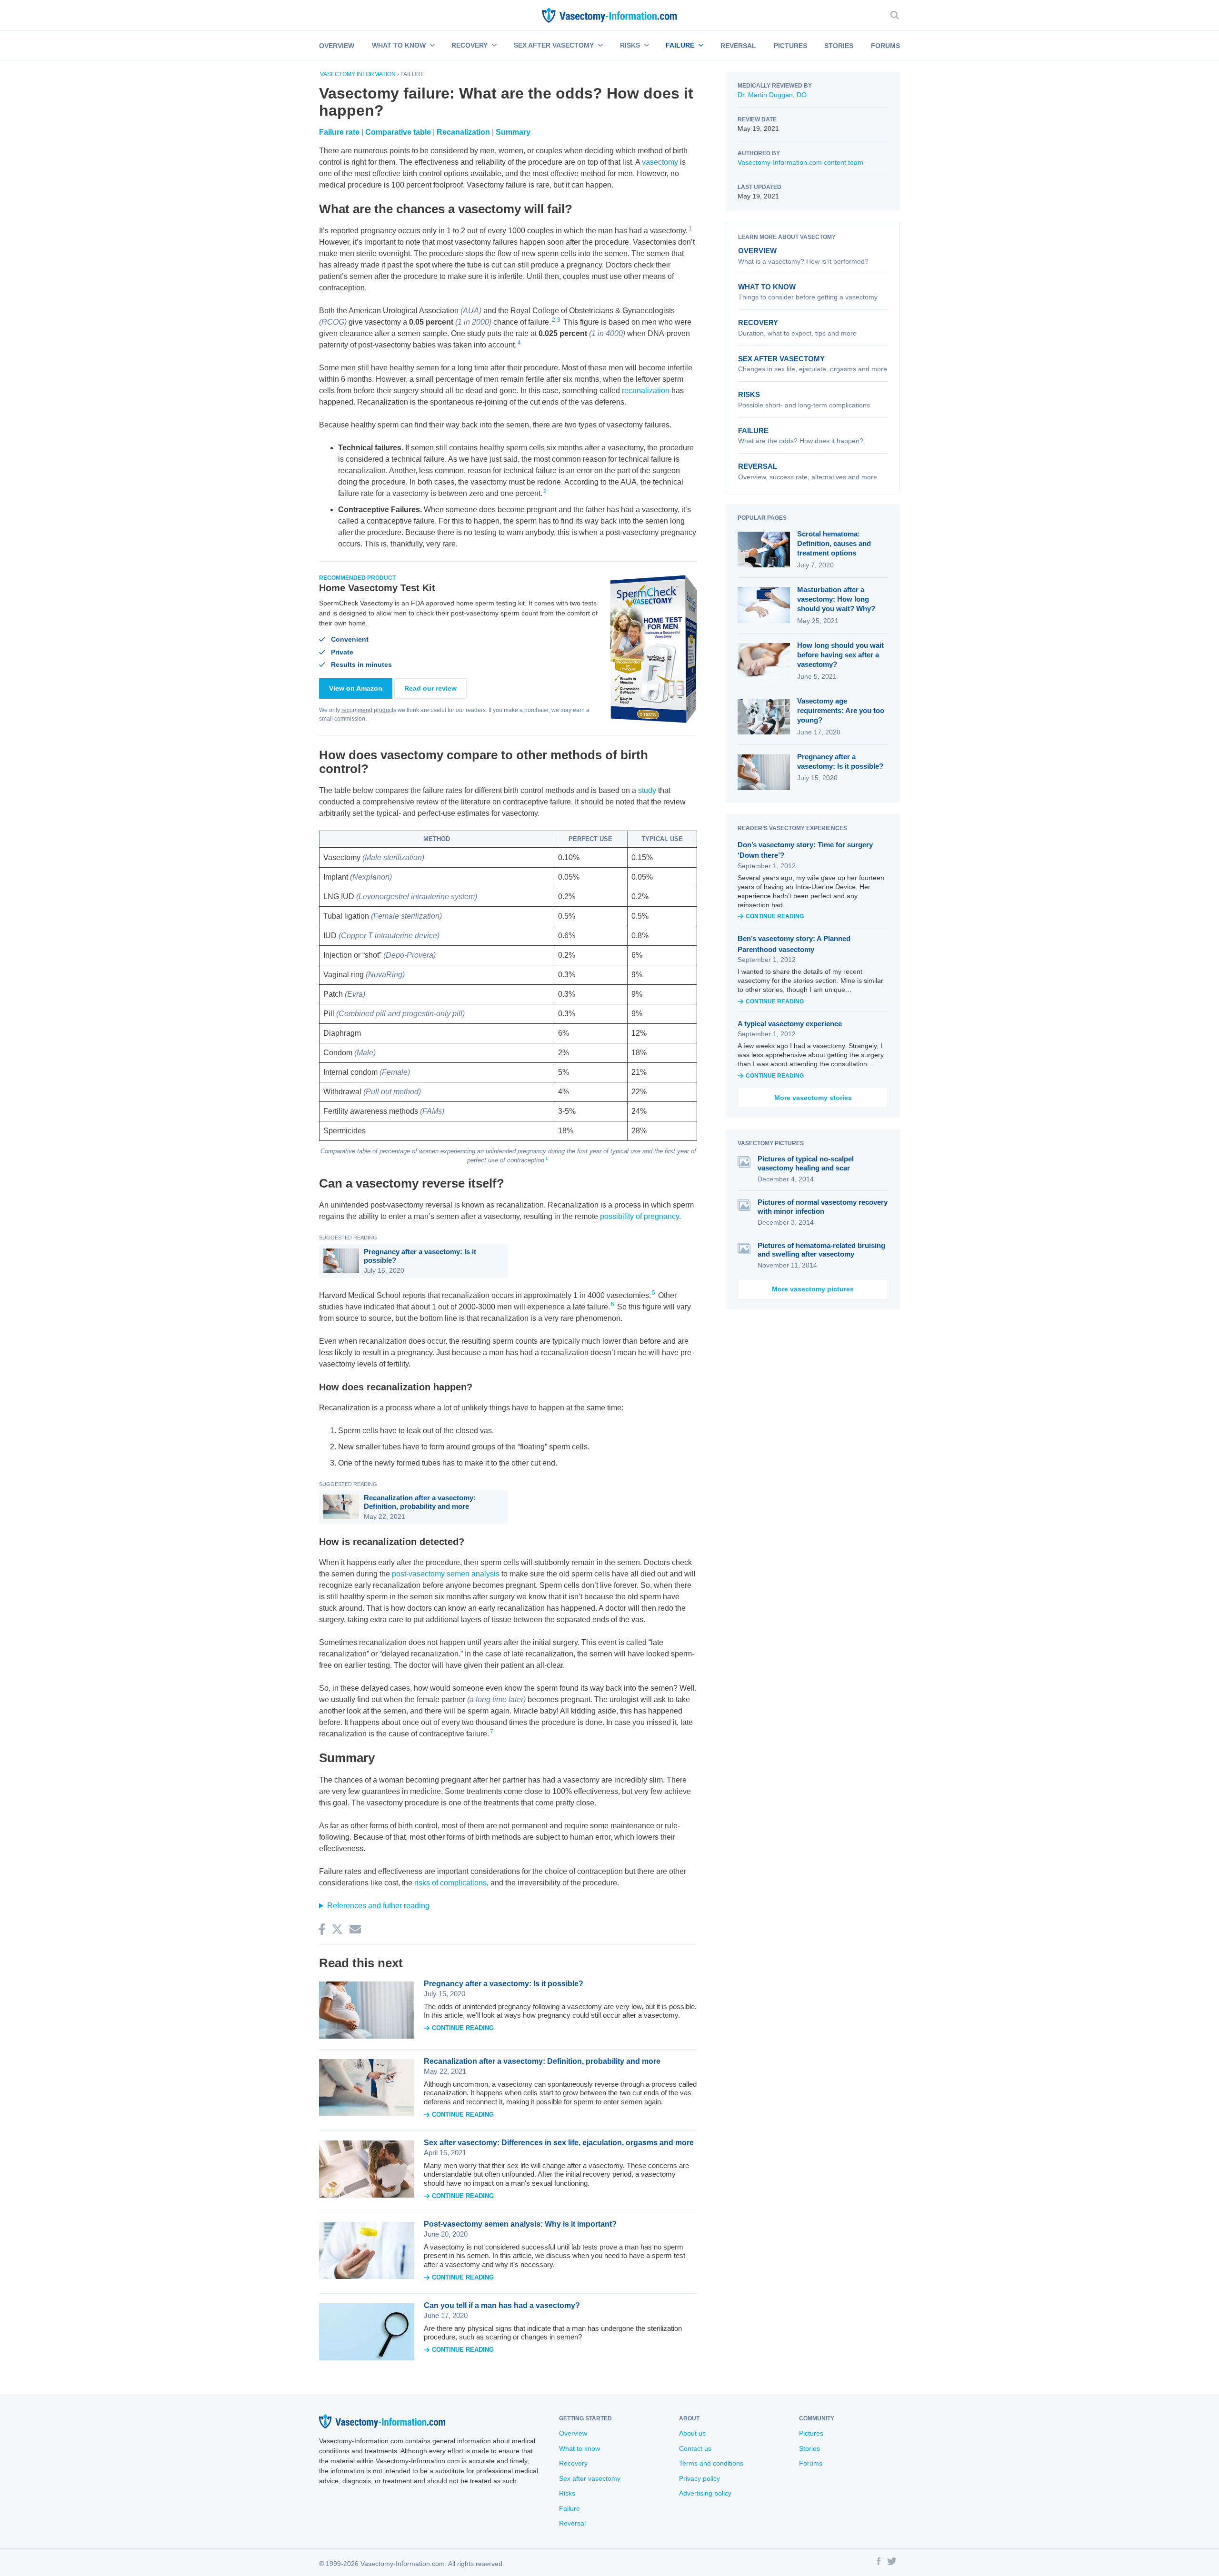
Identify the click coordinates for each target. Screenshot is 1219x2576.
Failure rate (339, 132)
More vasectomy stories (813, 1098)
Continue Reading (463, 2028)
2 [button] (554, 320)
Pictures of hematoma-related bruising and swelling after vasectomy (821, 1250)
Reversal (738, 46)
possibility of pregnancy (639, 1216)
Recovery (470, 45)
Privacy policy (699, 2478)
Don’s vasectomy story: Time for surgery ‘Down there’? (805, 850)
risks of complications (450, 1883)
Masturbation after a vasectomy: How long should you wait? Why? (836, 599)
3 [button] (559, 320)
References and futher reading (378, 1906)
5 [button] (654, 1293)
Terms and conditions (711, 2463)
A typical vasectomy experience (790, 1024)
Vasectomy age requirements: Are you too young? (841, 711)
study (647, 790)
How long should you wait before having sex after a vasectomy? (840, 655)
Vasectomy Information (358, 74)
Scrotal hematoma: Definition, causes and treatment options (834, 544)
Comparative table (398, 132)
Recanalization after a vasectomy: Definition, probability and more (420, 1502)
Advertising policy (705, 2493)
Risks (630, 45)
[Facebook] (879, 2563)
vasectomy (660, 162)
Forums (885, 46)
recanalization (646, 391)
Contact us (695, 2448)
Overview (337, 46)
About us (692, 2433)
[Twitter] (892, 2563)
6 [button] (613, 1304)
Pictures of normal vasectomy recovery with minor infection (823, 1207)
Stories (839, 46)
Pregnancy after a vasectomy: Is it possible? (420, 1256)
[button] (431, 46)
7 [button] (492, 1732)
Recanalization (463, 132)
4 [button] (519, 343)
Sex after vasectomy (554, 45)
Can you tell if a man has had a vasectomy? (502, 2305)
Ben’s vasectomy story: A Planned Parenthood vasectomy (794, 944)
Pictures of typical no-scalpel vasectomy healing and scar (806, 1163)
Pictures (790, 46)
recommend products (369, 710)
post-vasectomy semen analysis (446, 1574)
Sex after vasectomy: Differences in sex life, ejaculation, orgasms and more (559, 2143)
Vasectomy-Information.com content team (800, 162)
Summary (513, 132)
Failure (680, 45)
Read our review (430, 688)
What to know (399, 45)
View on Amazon (356, 688)
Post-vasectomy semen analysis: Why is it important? (520, 2224)
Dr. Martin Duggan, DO (772, 95)
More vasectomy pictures (813, 1289)
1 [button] (690, 228)
